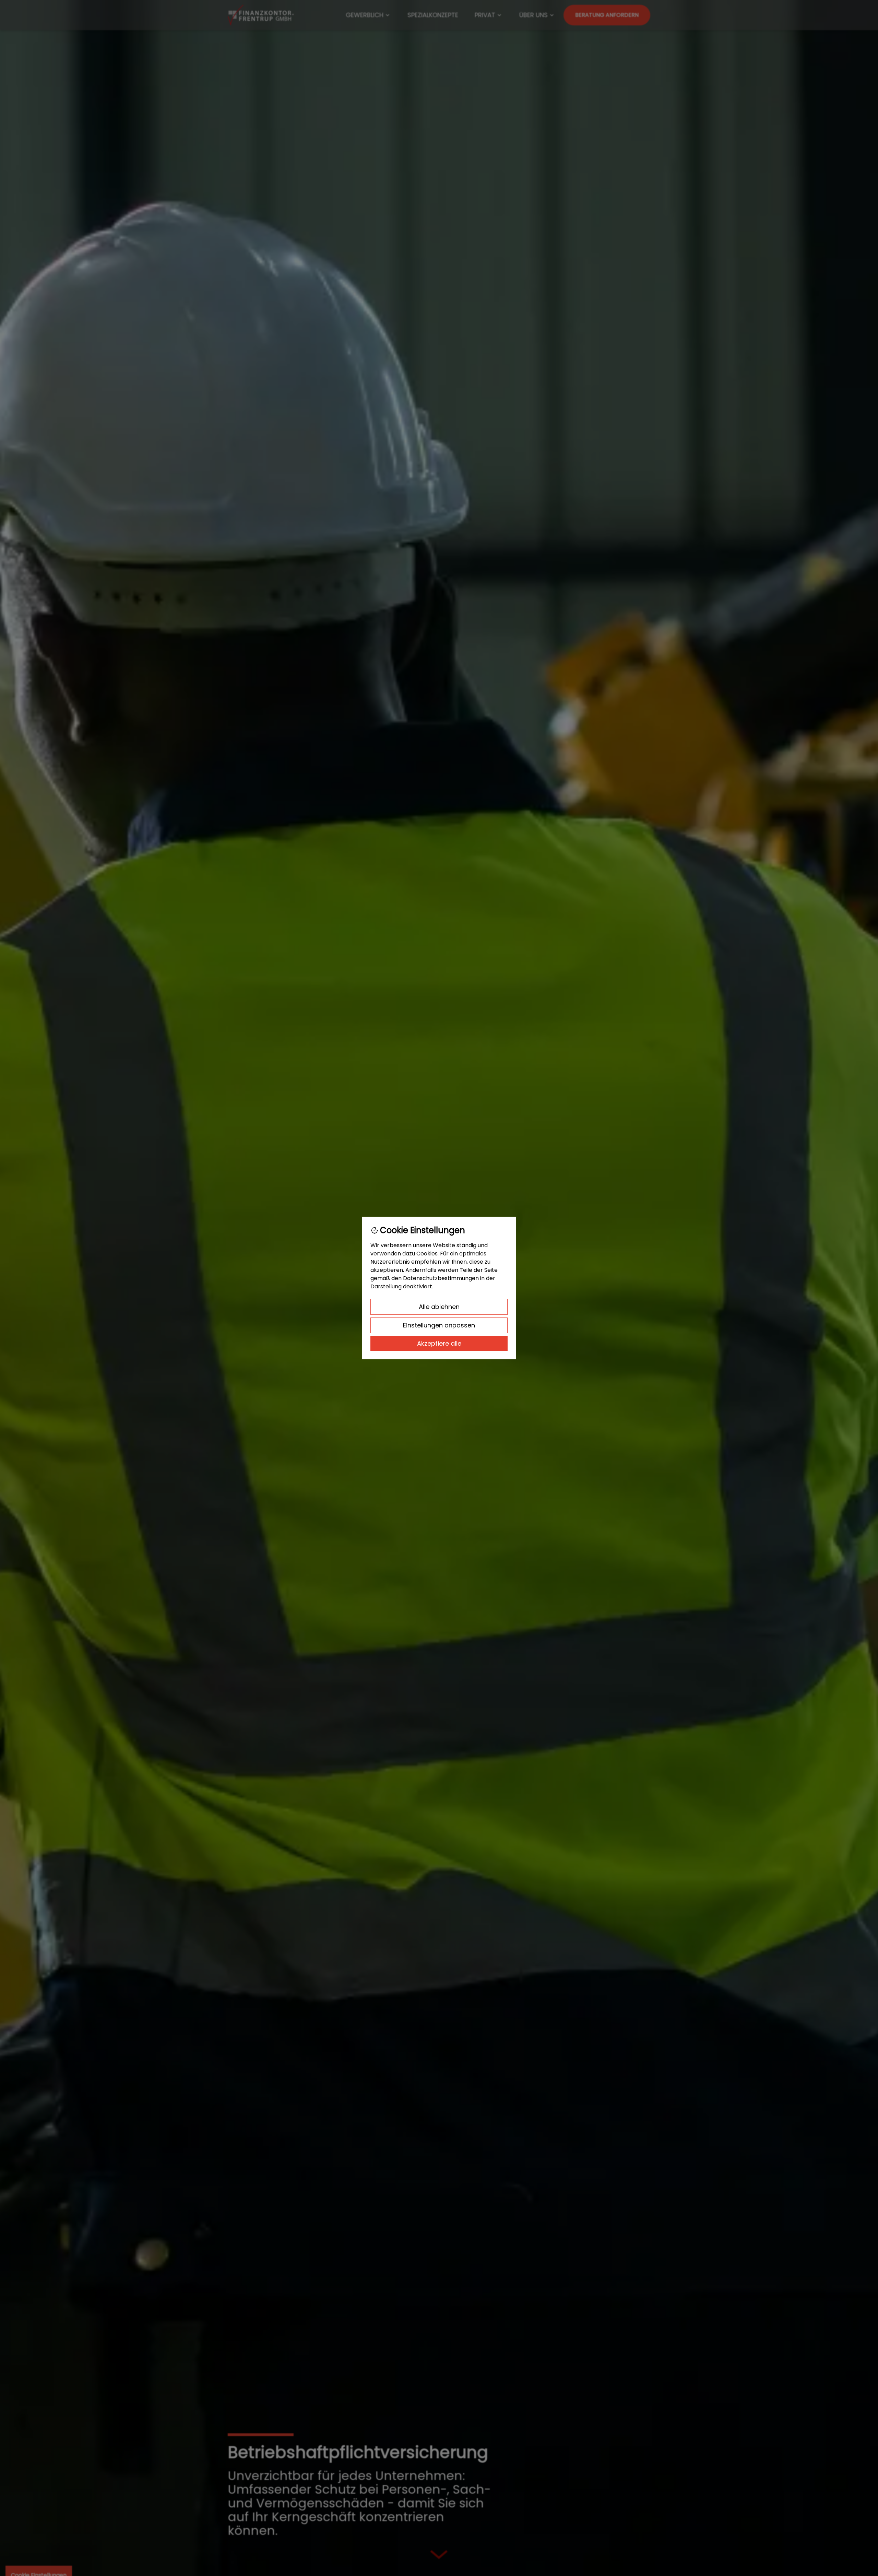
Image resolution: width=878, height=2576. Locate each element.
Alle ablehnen (439, 1307)
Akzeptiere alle (439, 1343)
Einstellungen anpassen (439, 1325)
